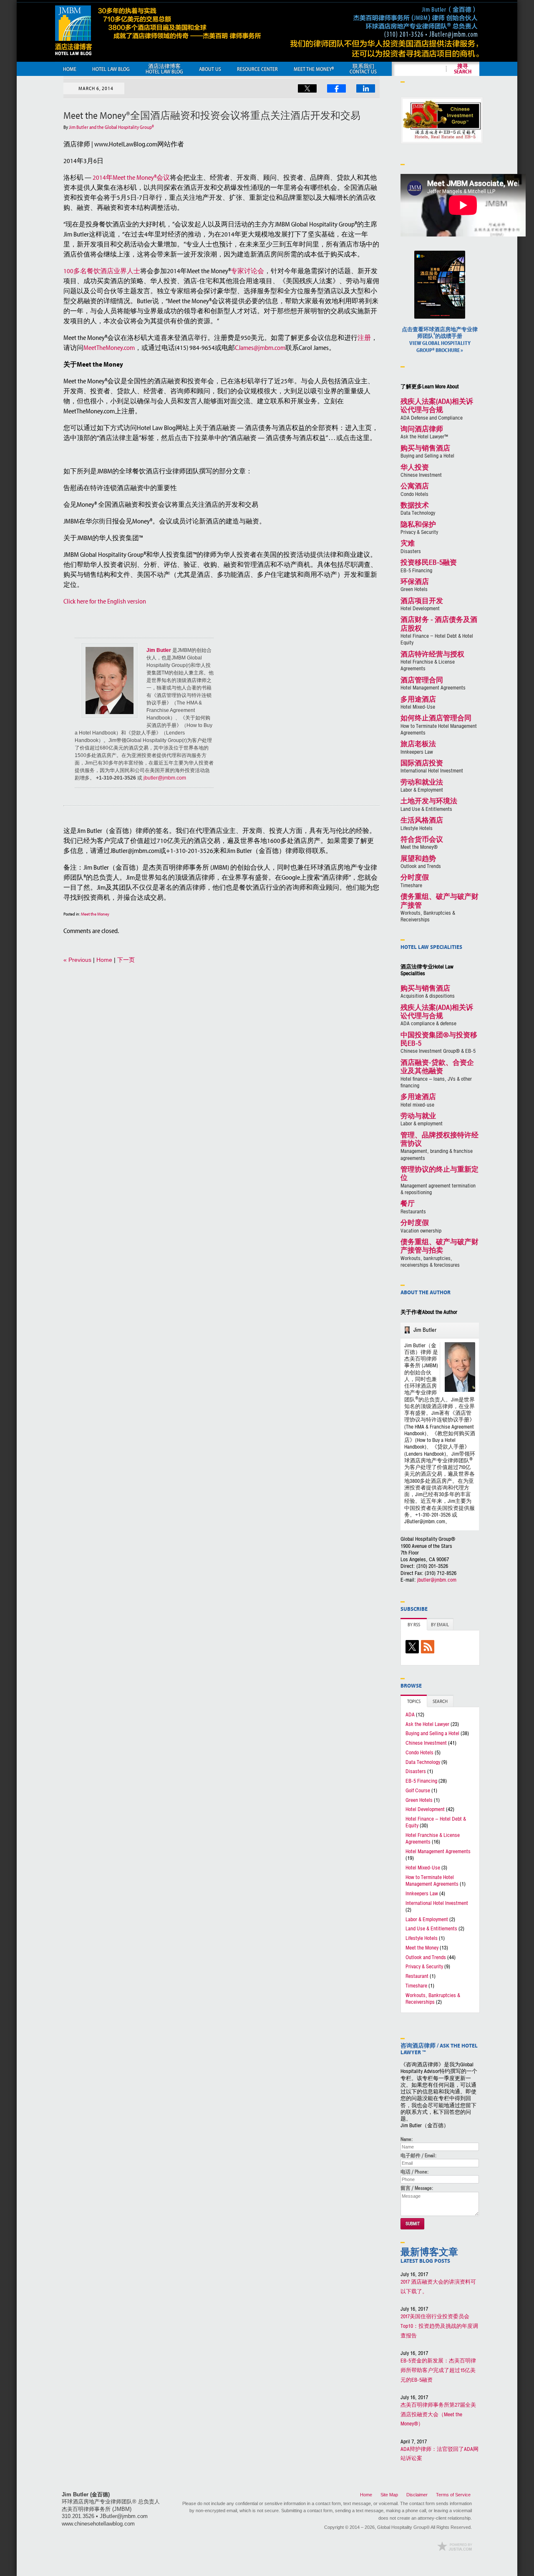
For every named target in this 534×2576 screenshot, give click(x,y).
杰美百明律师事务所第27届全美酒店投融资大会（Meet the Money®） (438, 2415)
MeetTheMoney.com (109, 347)
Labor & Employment (422, 786)
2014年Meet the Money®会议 (131, 177)
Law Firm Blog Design (455, 2546)
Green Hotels (415, 585)
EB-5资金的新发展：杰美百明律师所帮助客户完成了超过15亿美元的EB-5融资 (438, 2370)
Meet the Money (95, 914)
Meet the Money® (422, 843)
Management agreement (440, 1181)
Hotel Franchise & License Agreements (432, 662)
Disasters (411, 547)
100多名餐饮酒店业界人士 (102, 271)
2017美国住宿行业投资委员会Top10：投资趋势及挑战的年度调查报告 (439, 2326)
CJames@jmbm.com (260, 347)
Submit (413, 2224)
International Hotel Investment (432, 767)
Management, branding (440, 1147)
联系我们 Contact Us (363, 69)
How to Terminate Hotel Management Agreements (439, 725)
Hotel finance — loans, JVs (437, 1074)
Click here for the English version (105, 601)
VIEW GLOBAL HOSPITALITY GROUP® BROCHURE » (440, 340)
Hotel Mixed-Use (418, 703)
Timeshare (415, 881)
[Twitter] (413, 1648)
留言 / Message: (417, 2188)
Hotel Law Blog (111, 69)
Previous (77, 960)
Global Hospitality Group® (403, 2527)
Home (70, 69)
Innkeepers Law (418, 748)
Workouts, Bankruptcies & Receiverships (440, 908)
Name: (407, 2139)
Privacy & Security (419, 528)
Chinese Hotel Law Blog (158, 30)
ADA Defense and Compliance (437, 410)
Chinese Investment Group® (439, 1043)
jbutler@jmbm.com (164, 778)
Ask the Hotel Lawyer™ (424, 433)
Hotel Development (422, 605)
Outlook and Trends (421, 862)
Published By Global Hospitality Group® (384, 31)
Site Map (389, 2495)
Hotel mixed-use (418, 1101)
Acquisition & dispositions (428, 992)
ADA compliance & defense (437, 1016)
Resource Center (257, 69)
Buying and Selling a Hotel (427, 452)
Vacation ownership (421, 1226)
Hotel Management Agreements (433, 684)
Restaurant (417, 1976)
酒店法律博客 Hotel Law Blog (164, 69)
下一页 (126, 960)
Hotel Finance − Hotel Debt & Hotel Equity (439, 631)
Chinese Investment (421, 471)
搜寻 (463, 69)
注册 (364, 337)
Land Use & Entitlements (429, 805)
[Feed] (429, 1648)
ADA (410, 1715)
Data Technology (418, 509)
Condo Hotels (415, 490)
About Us (210, 69)
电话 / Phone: (414, 2172)
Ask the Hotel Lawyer (427, 1724)
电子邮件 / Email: (418, 2156)
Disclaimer (417, 2495)
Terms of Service (453, 2495)
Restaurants (413, 1207)
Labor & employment (422, 1120)
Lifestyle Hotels (422, 824)
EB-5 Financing (429, 566)
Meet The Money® (314, 69)
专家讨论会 (247, 271)
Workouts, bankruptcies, (440, 1253)
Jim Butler (159, 650)
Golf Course (418, 1791)
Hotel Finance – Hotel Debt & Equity (436, 1822)
